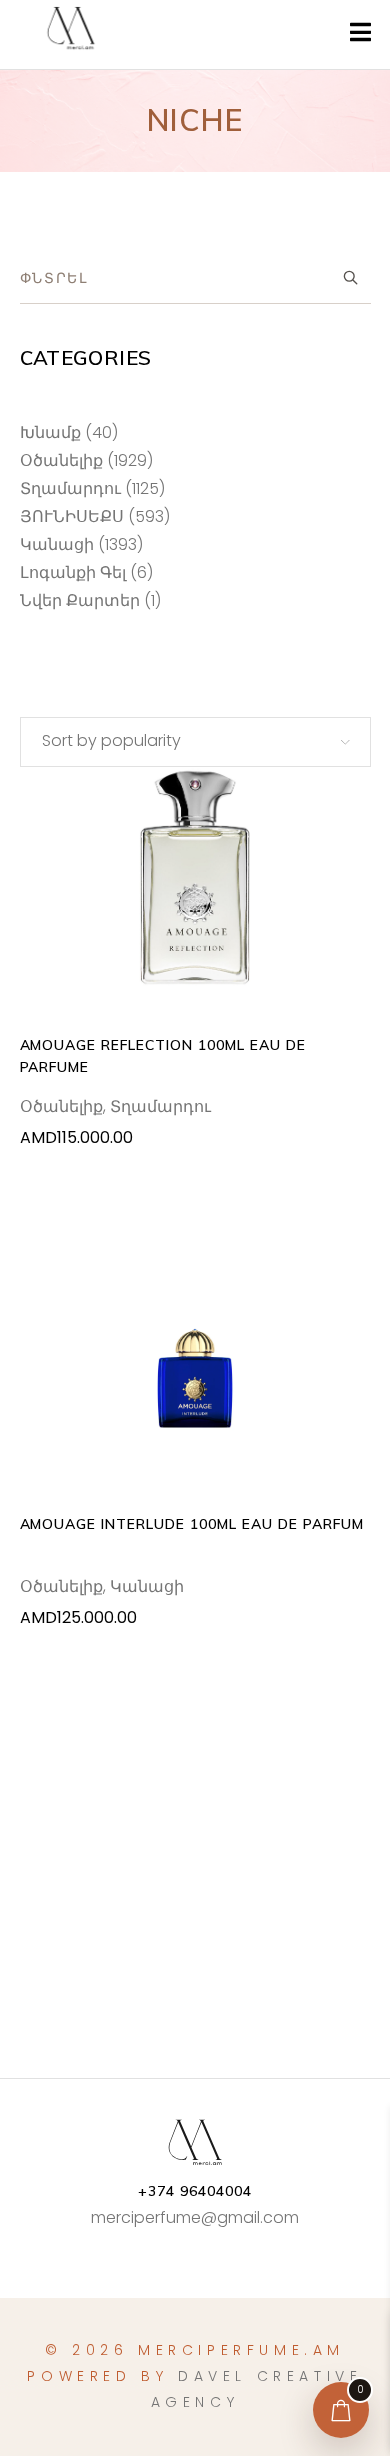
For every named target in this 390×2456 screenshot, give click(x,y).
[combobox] (195, 742)
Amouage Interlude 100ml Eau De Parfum (192, 1524)
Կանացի (147, 1586)
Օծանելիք (61, 1106)
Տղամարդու (160, 1106)
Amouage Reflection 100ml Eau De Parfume (163, 1056)
